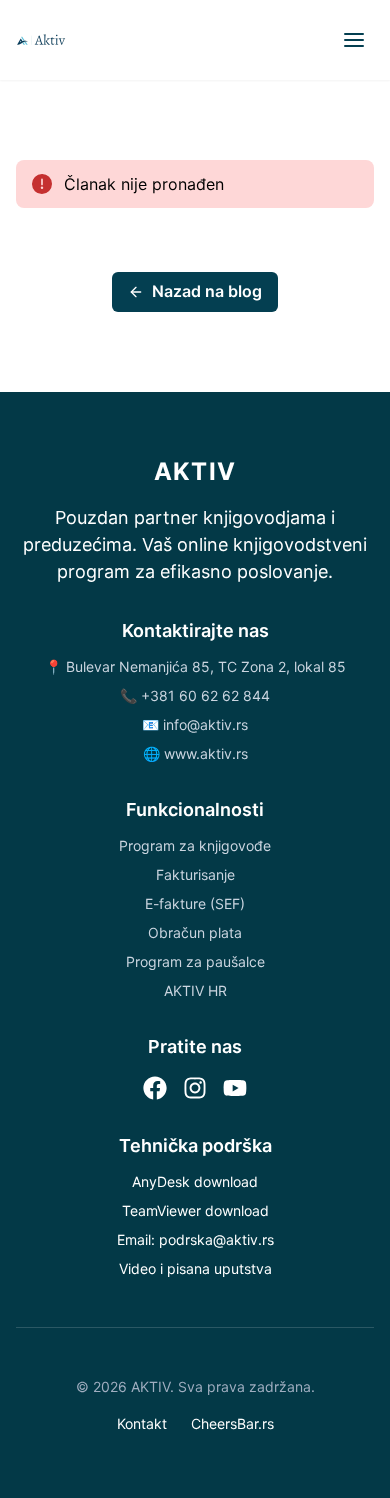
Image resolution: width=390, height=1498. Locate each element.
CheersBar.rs (232, 1423)
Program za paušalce (195, 961)
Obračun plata (195, 932)
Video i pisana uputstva (195, 1268)
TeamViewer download (195, 1210)
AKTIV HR (195, 990)
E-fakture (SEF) (195, 903)
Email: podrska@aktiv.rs (195, 1239)
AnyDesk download (195, 1181)
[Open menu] (354, 40)
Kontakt (142, 1423)
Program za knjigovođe (195, 845)
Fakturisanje (195, 874)
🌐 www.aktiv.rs (195, 753)
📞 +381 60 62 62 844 (195, 695)
